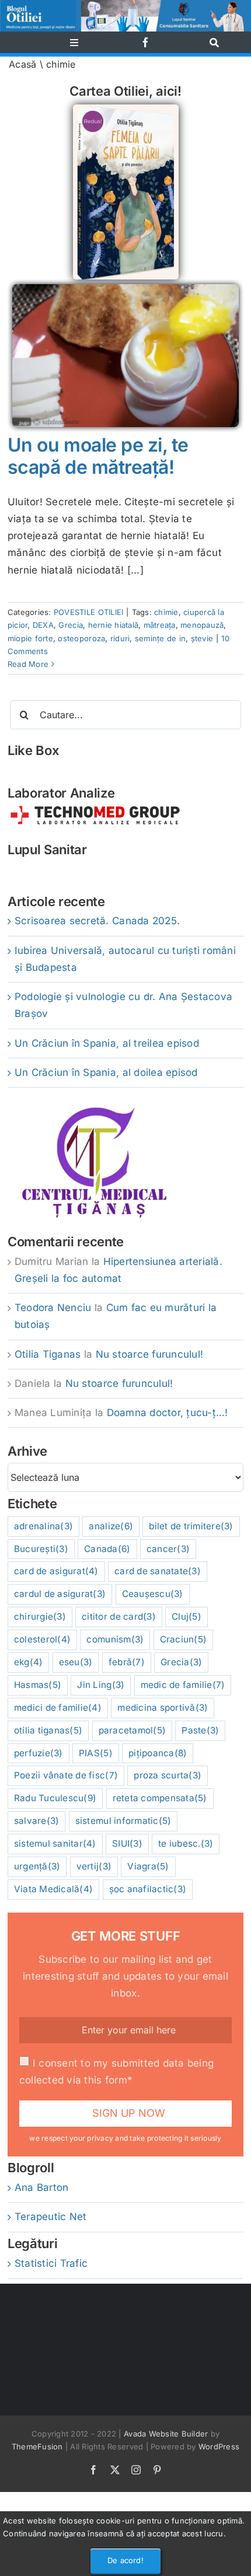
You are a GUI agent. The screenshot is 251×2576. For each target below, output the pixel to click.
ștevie (202, 638)
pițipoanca (158, 1753)
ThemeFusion (37, 2446)
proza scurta (168, 1775)
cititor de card (119, 1616)
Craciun (184, 1639)
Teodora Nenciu (53, 1308)
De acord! (125, 2560)
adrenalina (43, 1526)
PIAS (96, 1753)
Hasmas (38, 1685)
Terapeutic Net (51, 2217)
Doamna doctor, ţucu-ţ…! (168, 1413)
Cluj (186, 1616)
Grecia (71, 625)
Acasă (22, 64)
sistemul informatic (123, 1821)
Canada (107, 1549)
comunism (115, 1639)
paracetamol (133, 1730)
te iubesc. (186, 1843)
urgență (37, 1866)
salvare (37, 1821)
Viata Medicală (53, 1889)
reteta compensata (160, 1798)
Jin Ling (101, 1685)
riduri (120, 638)
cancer (168, 1549)
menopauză (202, 625)
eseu (76, 1662)
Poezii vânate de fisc (66, 1775)
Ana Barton (42, 2187)
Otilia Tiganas (48, 1354)
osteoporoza (81, 638)
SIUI (127, 1843)
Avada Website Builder (166, 2434)
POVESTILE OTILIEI (88, 612)
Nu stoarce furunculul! (150, 1354)
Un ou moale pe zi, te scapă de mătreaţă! (98, 456)
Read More (28, 664)
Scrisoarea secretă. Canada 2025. (97, 921)
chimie (166, 612)
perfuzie (39, 1753)
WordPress (219, 2446)
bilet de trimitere (191, 1526)
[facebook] (146, 42)
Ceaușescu (153, 1594)
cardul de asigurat (60, 1594)
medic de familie (183, 1685)
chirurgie (40, 1616)
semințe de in (160, 638)
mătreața (160, 625)
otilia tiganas (48, 1730)
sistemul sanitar (55, 1843)
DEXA (43, 625)
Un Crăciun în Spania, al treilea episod (107, 1043)
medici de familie (58, 1708)
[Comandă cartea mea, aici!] (126, 109)
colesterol (42, 1639)
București (41, 1549)
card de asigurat (56, 1571)
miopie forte (30, 638)
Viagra (148, 1866)
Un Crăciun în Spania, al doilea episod (106, 1072)
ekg (29, 1662)
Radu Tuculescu (55, 1798)
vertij (94, 1866)
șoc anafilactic (148, 1889)
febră (127, 1662)
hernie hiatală (114, 625)
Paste (200, 1730)
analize (111, 1526)
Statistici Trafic (51, 2263)
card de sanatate (158, 1571)
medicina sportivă (163, 1708)
